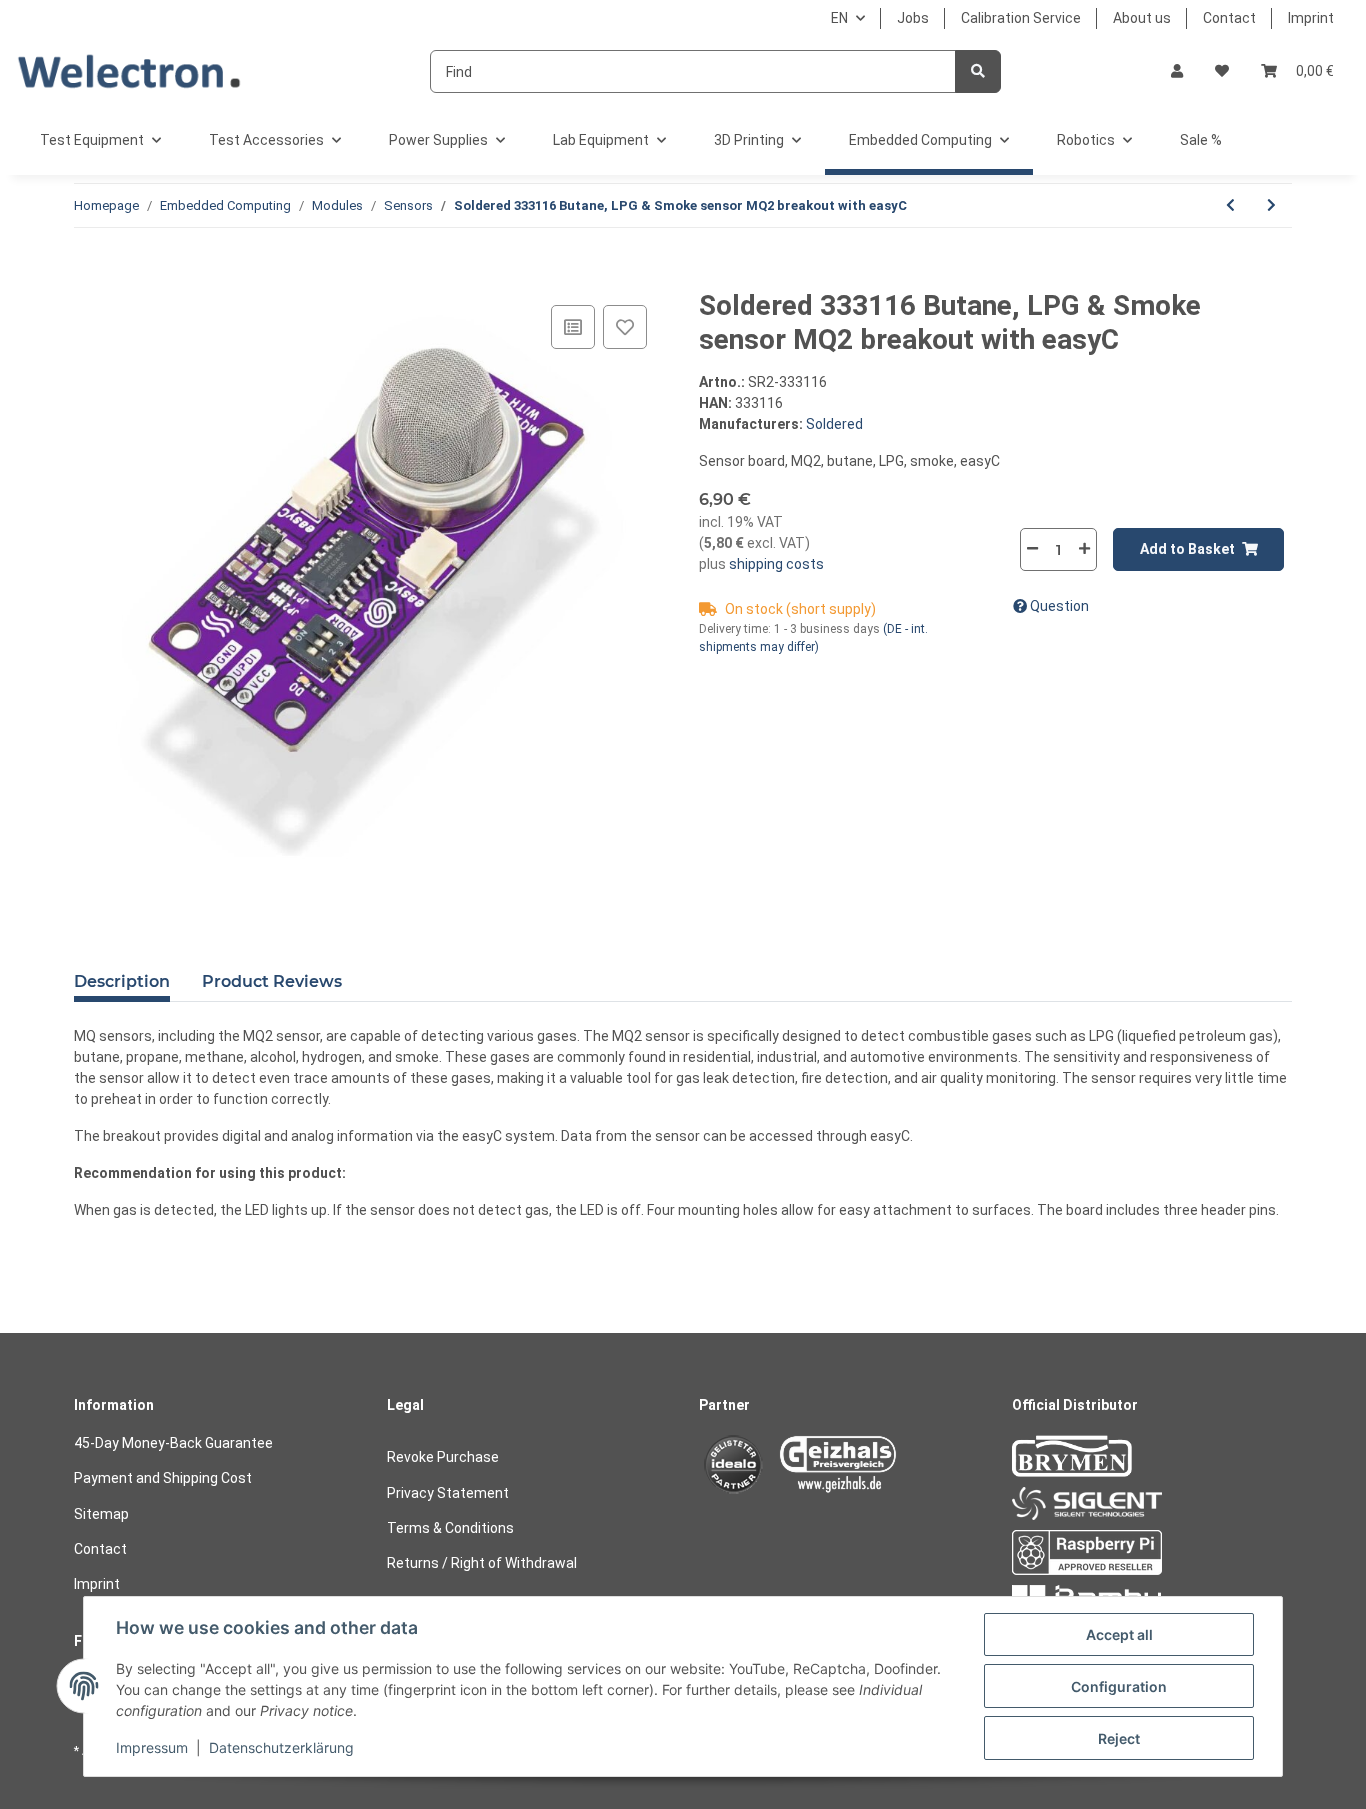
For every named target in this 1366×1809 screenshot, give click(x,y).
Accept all (1119, 1634)
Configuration (1119, 1686)
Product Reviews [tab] (272, 981)
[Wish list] (1222, 71)
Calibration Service (1021, 18)
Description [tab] (122, 981)
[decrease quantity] (1033, 548)
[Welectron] (129, 71)
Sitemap (101, 1514)
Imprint (1311, 18)
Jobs (913, 18)
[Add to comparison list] (573, 327)
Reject (1119, 1738)
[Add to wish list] (625, 327)
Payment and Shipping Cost (163, 1478)
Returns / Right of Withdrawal (482, 1563)
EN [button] (839, 18)
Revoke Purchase (443, 1457)
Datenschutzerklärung (281, 1747)
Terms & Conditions (450, 1528)
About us (1142, 18)
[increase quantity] (1084, 548)
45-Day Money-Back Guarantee (173, 1443)
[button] (1177, 71)
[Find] (978, 71)
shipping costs (775, 564)
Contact (1229, 18)
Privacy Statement (448, 1493)
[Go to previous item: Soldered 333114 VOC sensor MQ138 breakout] (1230, 205)
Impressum (152, 1747)
